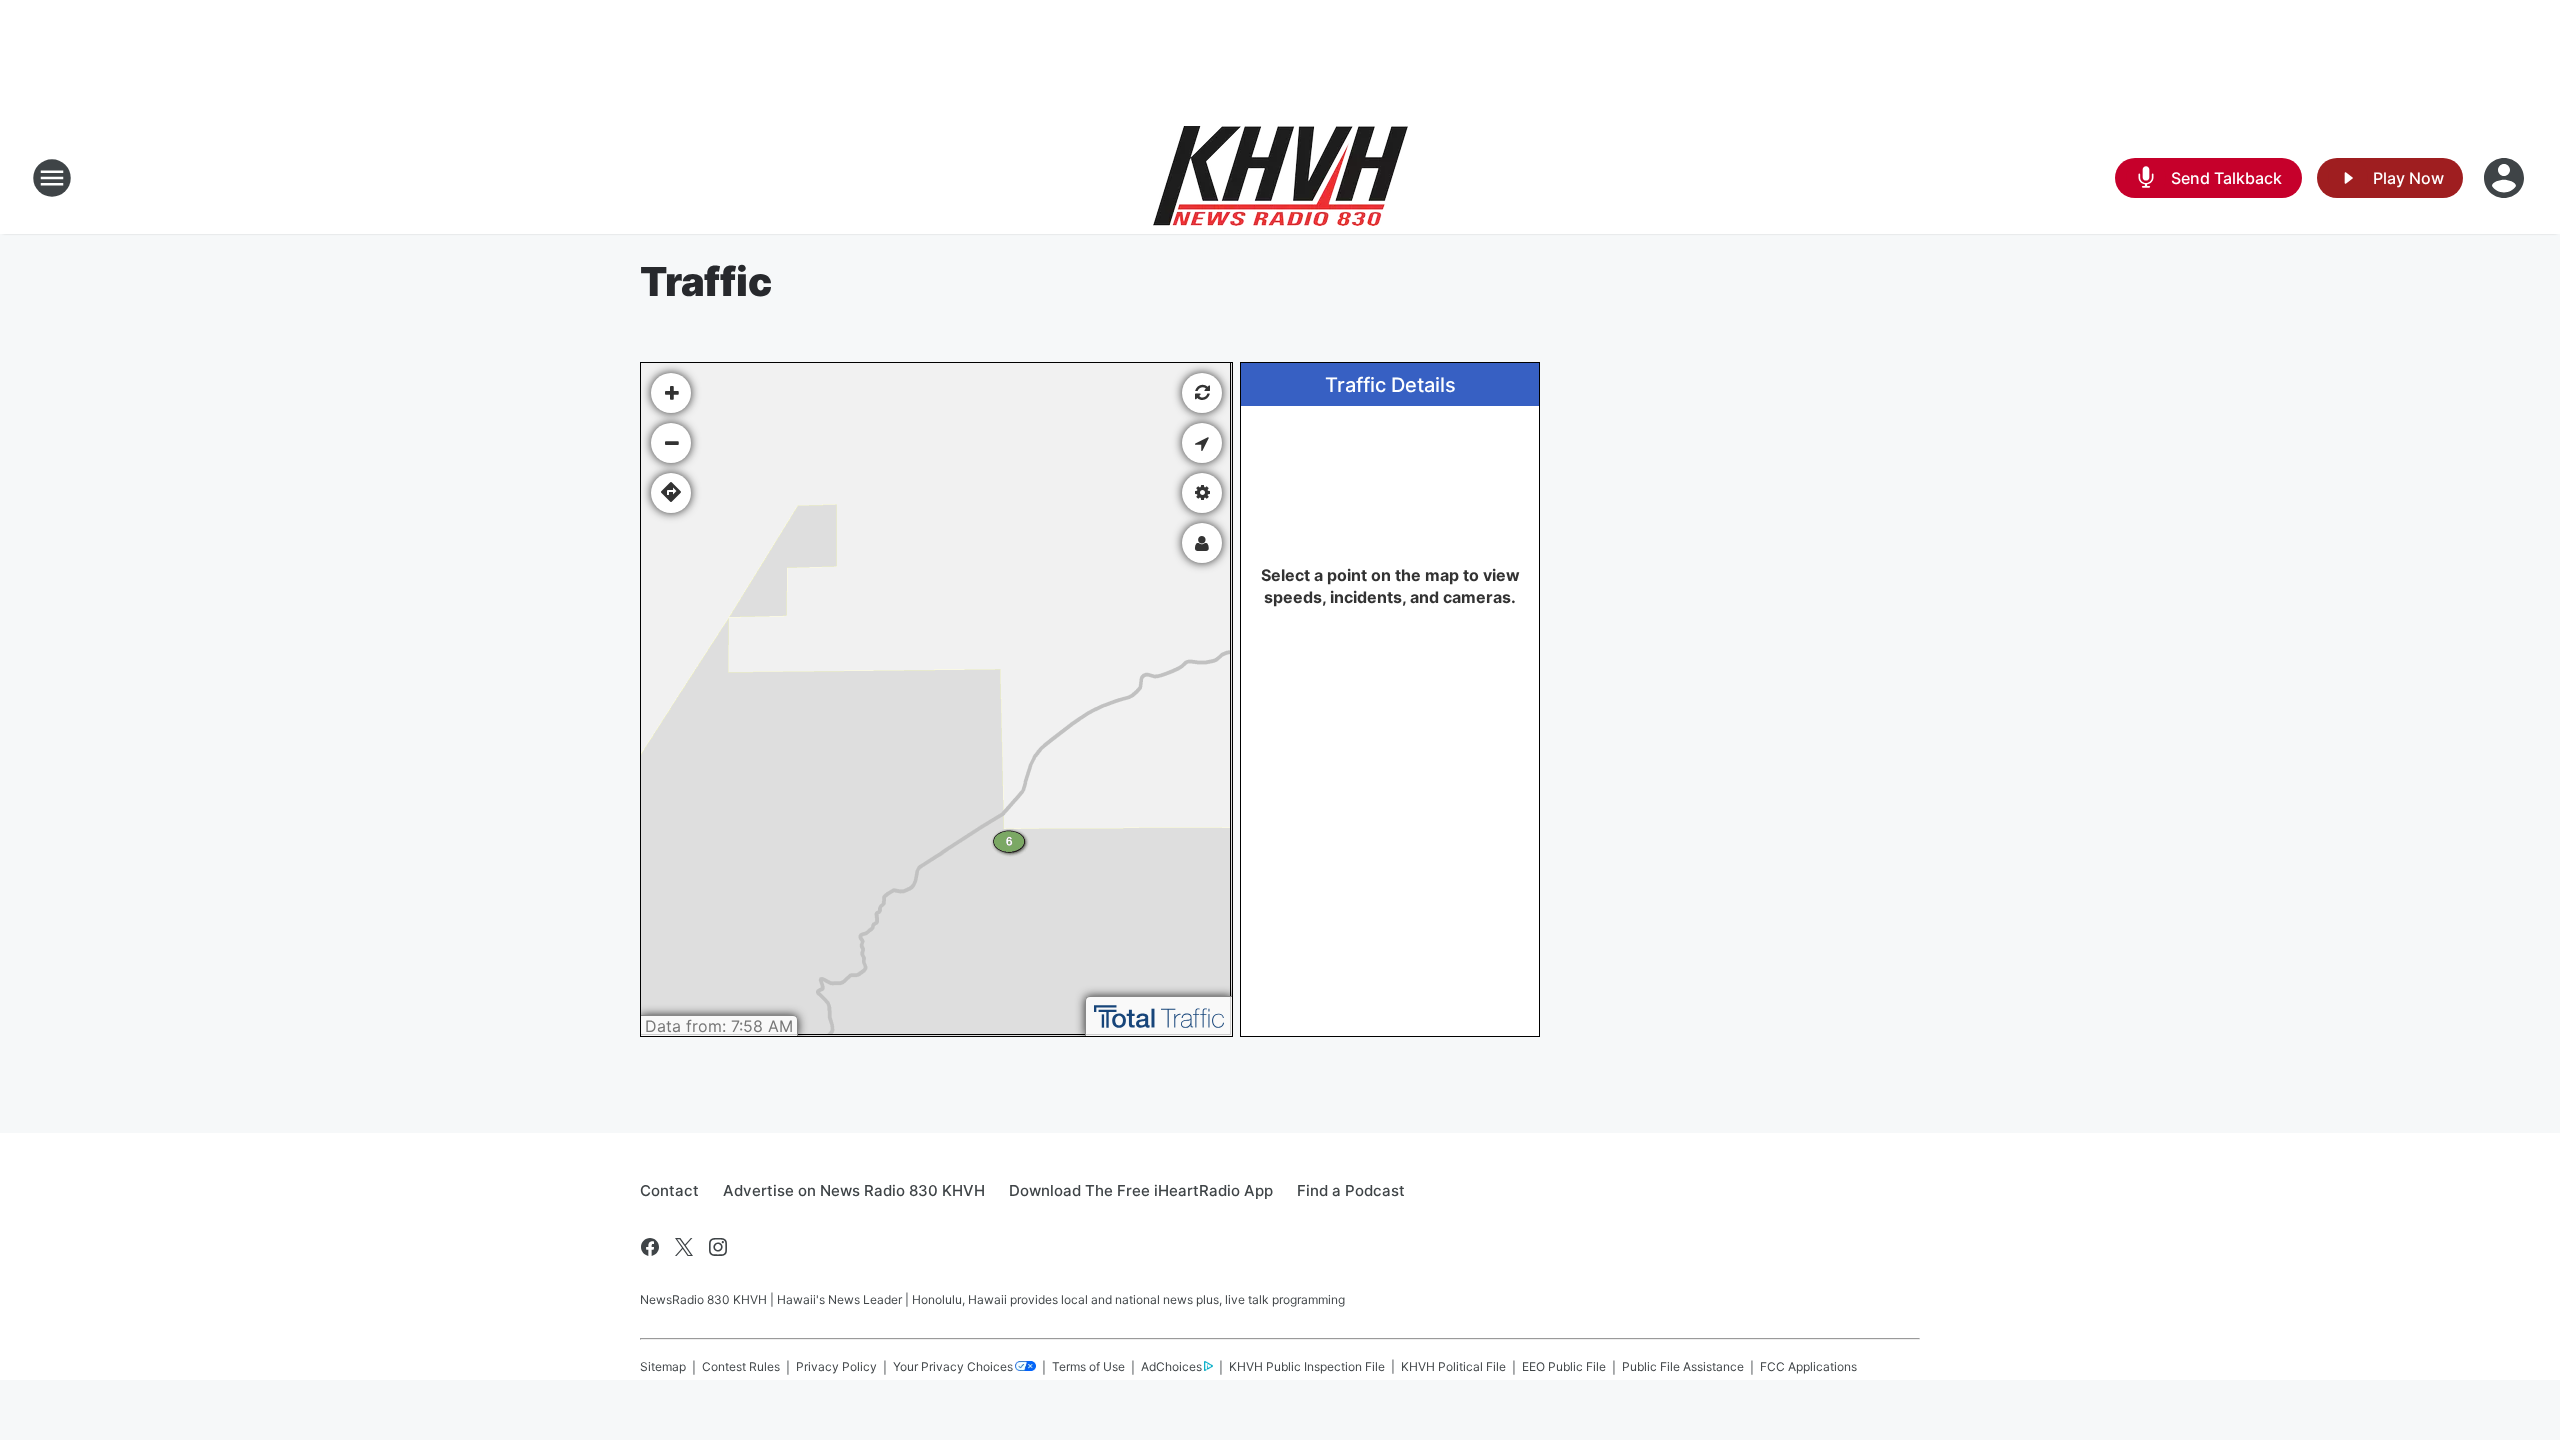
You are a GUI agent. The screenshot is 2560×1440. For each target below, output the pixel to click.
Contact (669, 1190)
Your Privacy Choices (953, 1366)
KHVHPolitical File (1453, 1366)
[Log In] (2506, 178)
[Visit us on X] (684, 1247)
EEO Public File (1564, 1366)
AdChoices (1171, 1366)
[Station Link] (1280, 178)
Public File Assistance (1683, 1366)
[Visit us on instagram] (718, 1247)
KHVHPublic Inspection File (1307, 1366)
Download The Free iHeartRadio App (1141, 1190)
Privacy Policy (836, 1366)
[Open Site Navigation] (52, 178)
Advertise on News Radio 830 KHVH (854, 1190)
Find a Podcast (1351, 1190)
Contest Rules (741, 1366)
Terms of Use (1088, 1366)
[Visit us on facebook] (650, 1247)
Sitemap (663, 1366)
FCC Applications (1808, 1366)
